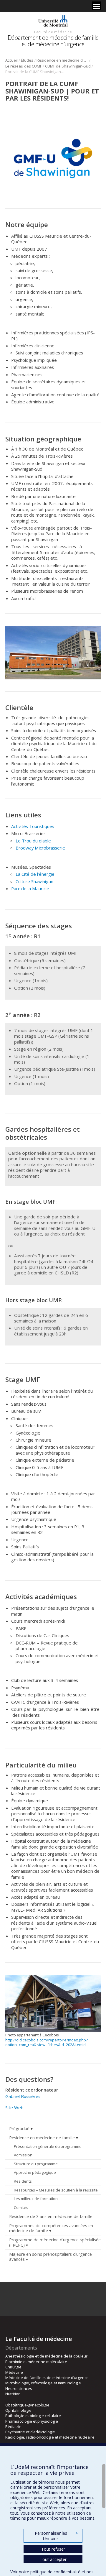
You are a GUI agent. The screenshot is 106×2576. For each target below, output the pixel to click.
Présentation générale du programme (48, 2146)
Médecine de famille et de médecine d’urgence (47, 2378)
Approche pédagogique (35, 2172)
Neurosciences (19, 2388)
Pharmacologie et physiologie (32, 2421)
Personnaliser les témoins (56, 2536)
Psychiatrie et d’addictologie (30, 2432)
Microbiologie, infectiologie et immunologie (43, 2383)
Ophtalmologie (18, 2410)
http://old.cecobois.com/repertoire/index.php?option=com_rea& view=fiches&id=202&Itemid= (47, 2042)
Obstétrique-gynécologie (27, 2405)
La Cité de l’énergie (35, 874)
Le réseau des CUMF (24, 66)
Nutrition (13, 2394)
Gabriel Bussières (23, 2096)
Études (27, 60)
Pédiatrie (13, 2426)
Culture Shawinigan (34, 881)
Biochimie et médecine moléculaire (36, 2362)
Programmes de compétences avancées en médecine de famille (51, 2228)
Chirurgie (13, 2367)
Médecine (14, 2372)
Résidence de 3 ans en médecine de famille (51, 2216)
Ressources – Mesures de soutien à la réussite (56, 2190)
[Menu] (96, 6)
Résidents (23, 2181)
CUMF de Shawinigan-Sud (68, 66)
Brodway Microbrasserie (40, 848)
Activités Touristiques (33, 826)
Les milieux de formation (36, 2199)
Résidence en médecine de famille (62, 60)
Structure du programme (36, 2164)
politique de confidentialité (55, 2572)
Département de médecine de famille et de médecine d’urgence (53, 41)
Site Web (14, 2107)
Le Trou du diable (33, 841)
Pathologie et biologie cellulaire (33, 2416)
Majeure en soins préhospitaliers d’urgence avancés (50, 2257)
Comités (21, 2207)
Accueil (11, 60)
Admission (23, 2155)
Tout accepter (53, 2559)
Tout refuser (53, 2549)
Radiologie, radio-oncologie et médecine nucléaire (50, 2437)
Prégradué (19, 2129)
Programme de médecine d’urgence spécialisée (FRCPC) (55, 2242)
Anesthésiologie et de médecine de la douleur (46, 2356)
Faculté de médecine (53, 32)
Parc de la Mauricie (30, 888)
